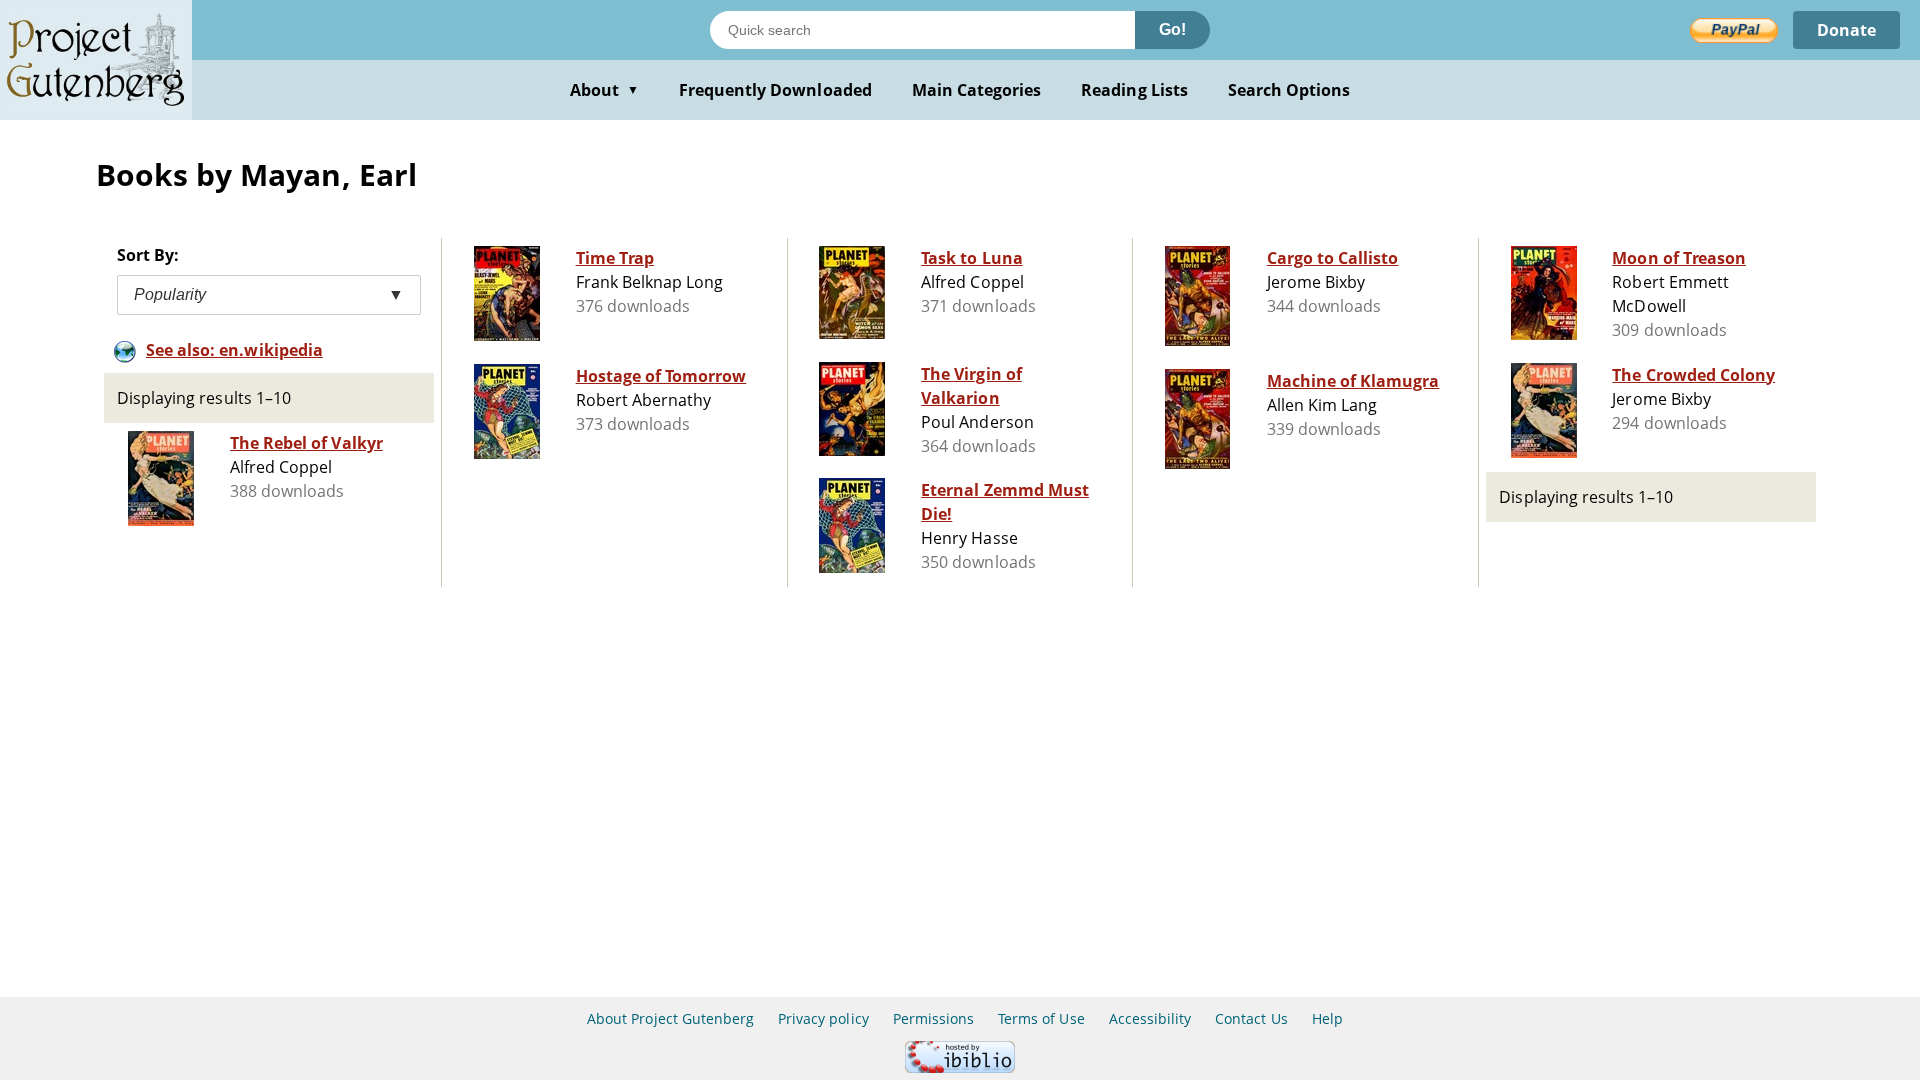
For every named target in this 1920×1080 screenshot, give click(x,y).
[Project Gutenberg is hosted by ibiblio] (960, 1067)
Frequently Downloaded (775, 90)
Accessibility (1150, 1018)
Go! (1172, 29)
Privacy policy (823, 1018)
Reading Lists (1134, 90)
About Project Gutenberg (670, 1018)
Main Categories (977, 90)
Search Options (1289, 90)
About (604, 90)
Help (1327, 1018)
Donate (1846, 30)
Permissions (933, 1018)
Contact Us (1251, 1018)
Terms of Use (1041, 1018)
